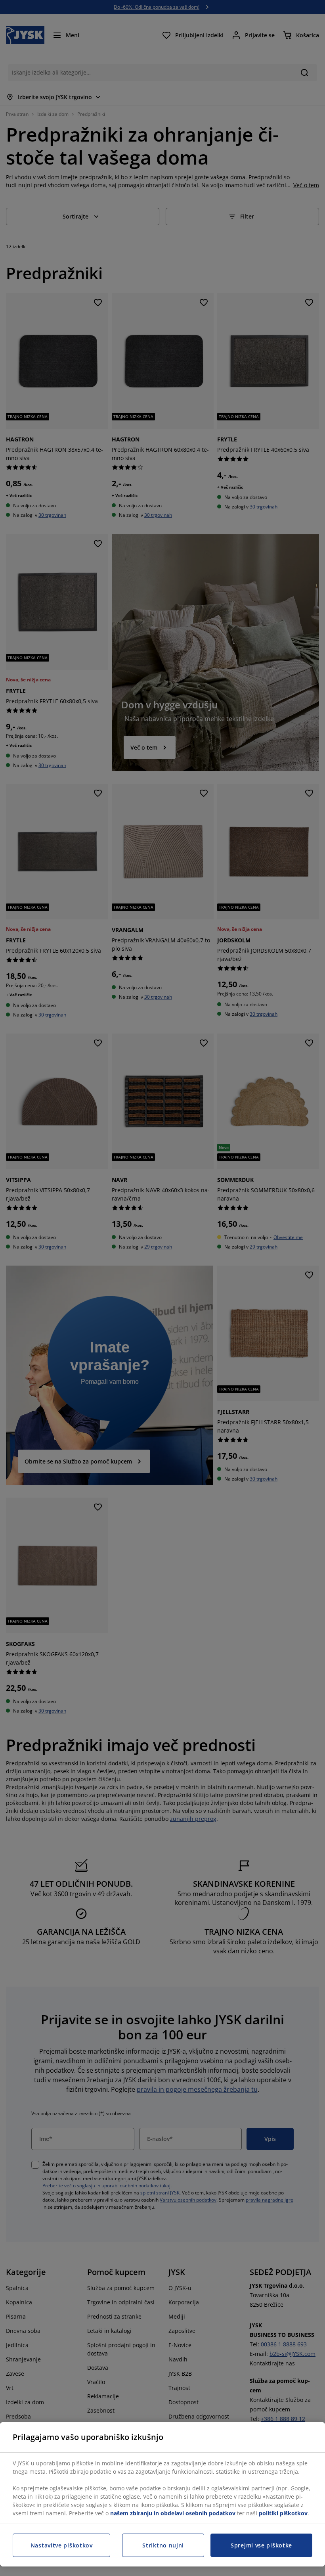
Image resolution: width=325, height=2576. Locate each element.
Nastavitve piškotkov (62, 2545)
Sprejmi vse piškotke (261, 2545)
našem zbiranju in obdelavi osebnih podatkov (173, 2513)
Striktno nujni (163, 2545)
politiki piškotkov (283, 2513)
